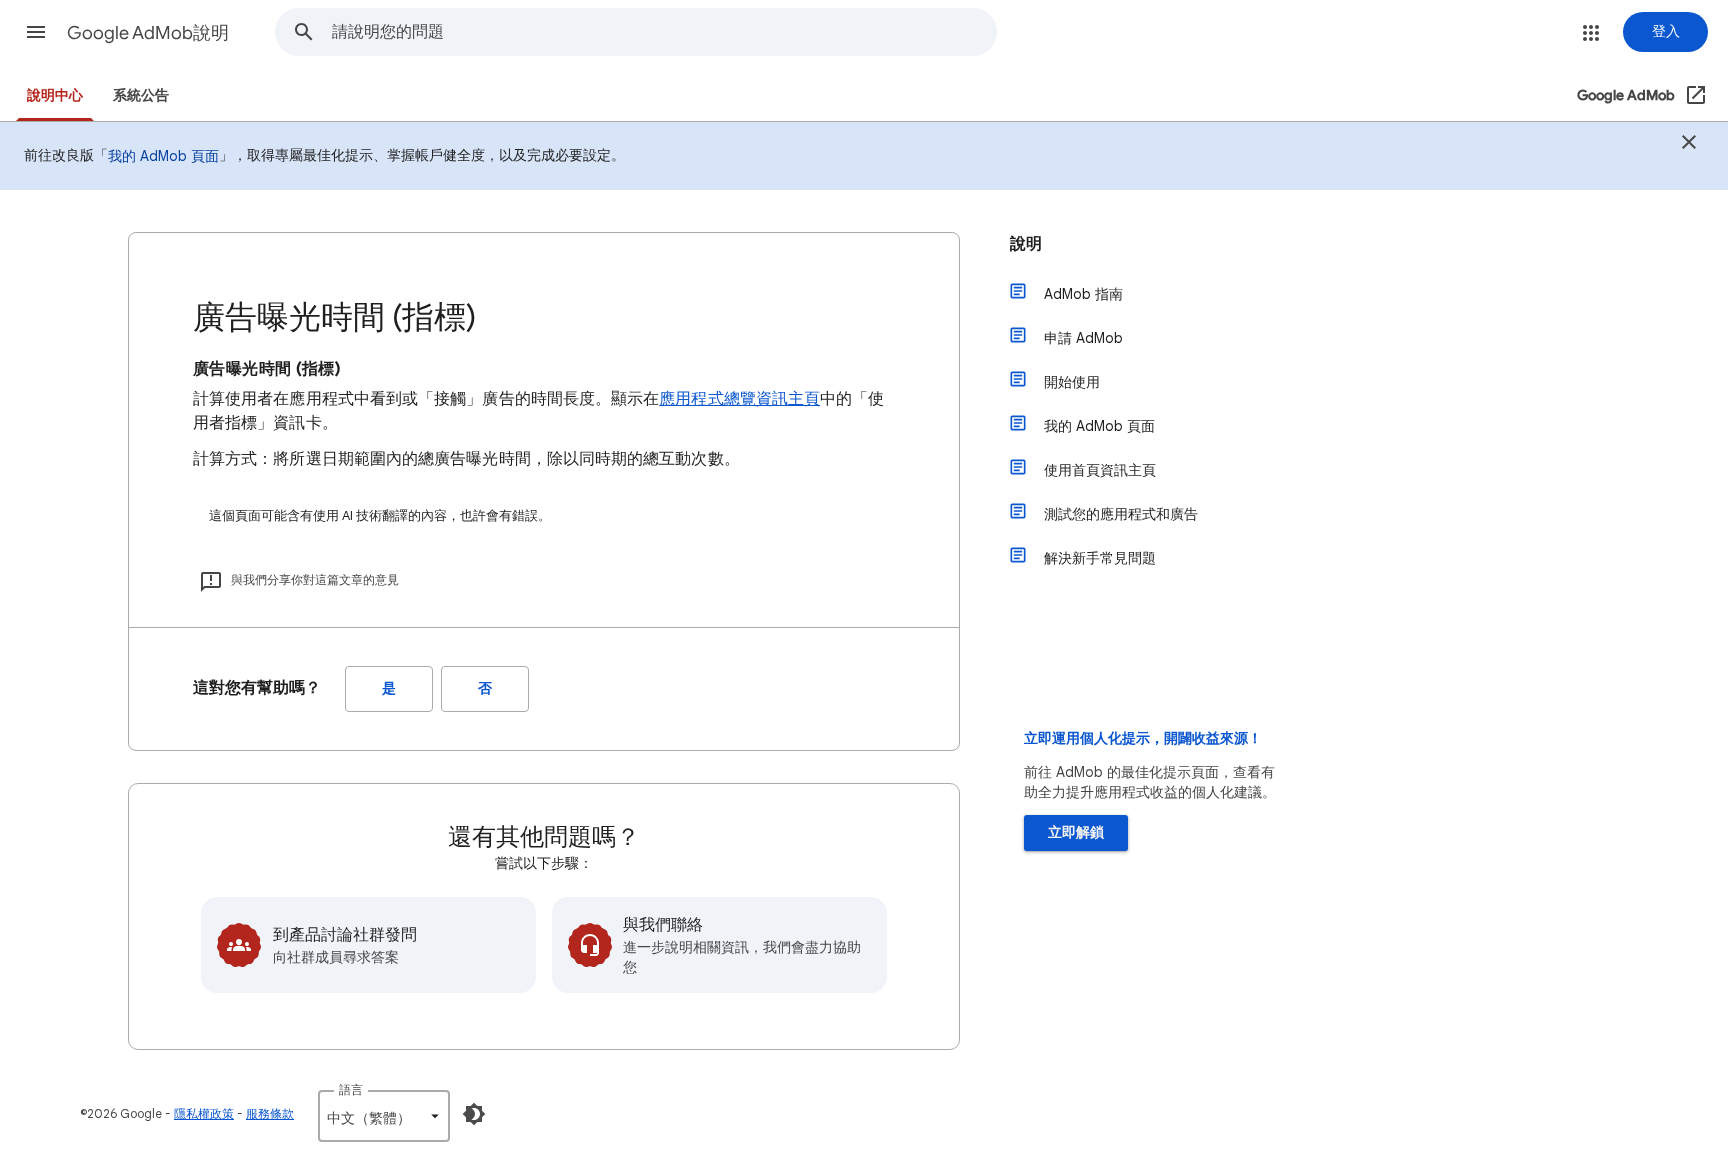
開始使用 (1072, 382)
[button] (36, 32)
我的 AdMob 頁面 (163, 156)
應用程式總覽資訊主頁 (739, 399)
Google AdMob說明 (148, 33)
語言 (351, 1089)
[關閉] (1689, 145)
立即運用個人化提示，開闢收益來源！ (1143, 738)
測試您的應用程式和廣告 (1121, 514)
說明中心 (55, 95)
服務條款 (270, 1113)
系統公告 (141, 95)
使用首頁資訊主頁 (1100, 470)
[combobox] (664, 32)
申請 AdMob (1083, 338)
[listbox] (384, 1116)
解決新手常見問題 (1100, 558)
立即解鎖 (1076, 832)
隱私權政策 (204, 1113)
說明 (1026, 244)
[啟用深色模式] (474, 1114)
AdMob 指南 (1083, 294)
